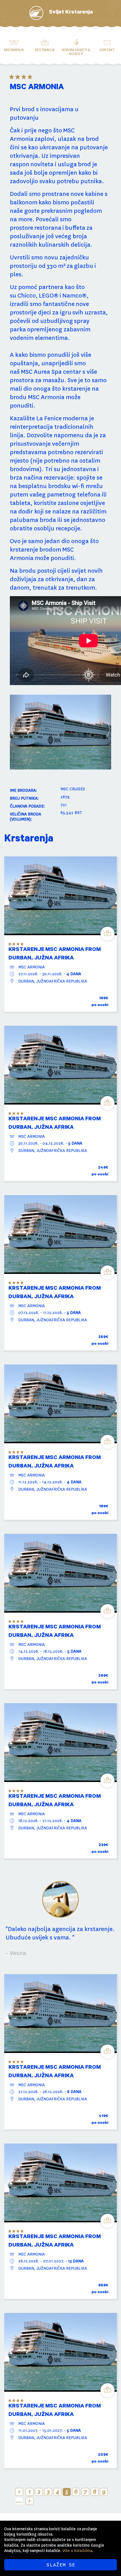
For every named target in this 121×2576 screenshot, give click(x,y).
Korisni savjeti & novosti (76, 52)
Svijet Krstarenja (71, 13)
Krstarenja (14, 50)
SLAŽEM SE (61, 2565)
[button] (17, 732)
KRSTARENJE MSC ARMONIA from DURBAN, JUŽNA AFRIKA (55, 954)
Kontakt (107, 50)
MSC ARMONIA (32, 967)
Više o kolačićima (77, 2551)
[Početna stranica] (36, 13)
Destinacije (45, 50)
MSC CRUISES (73, 789)
